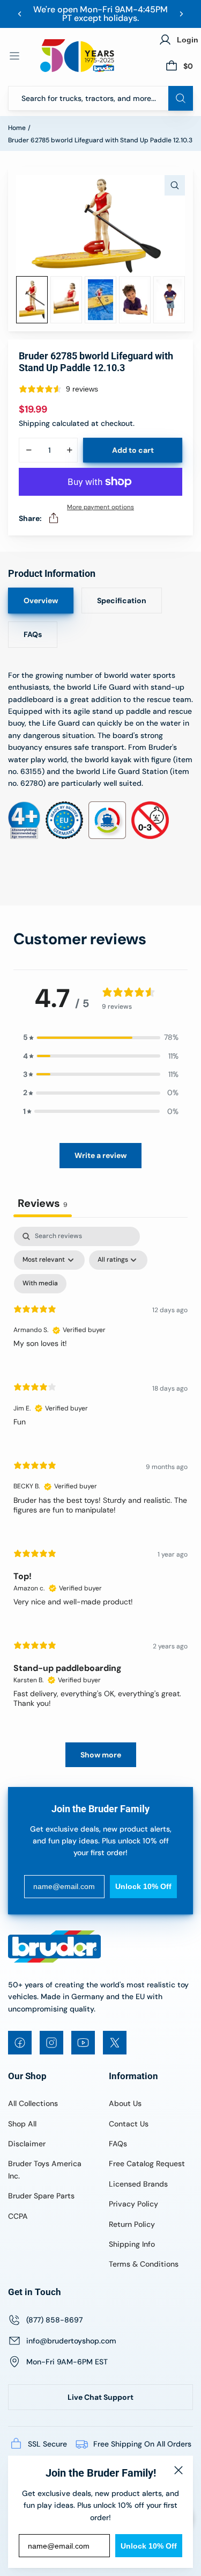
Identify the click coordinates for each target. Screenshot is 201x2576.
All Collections (33, 2103)
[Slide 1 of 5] (32, 300)
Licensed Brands (138, 2184)
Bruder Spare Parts (41, 2196)
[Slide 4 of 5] (135, 300)
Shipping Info (132, 2244)
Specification (122, 600)
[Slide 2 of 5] (66, 300)
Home (17, 128)
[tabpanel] (100, 1502)
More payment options (100, 507)
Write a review (100, 1155)
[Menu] (14, 56)
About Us (125, 2103)
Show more (101, 1755)
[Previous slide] (20, 14)
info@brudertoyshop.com (71, 2341)
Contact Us (129, 2124)
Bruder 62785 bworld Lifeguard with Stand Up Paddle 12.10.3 (100, 140)
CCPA (18, 2216)
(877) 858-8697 (54, 2320)
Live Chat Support (100, 2397)
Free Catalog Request (147, 2163)
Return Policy (132, 2224)
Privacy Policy (133, 2204)
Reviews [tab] (43, 1203)
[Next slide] (181, 14)
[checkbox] (40, 1284)
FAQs (33, 634)
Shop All (22, 2124)
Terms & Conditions (144, 2264)
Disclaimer (27, 2144)
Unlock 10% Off (149, 2546)
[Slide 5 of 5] (169, 300)
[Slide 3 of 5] (100, 300)
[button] (101, 1037)
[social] (20, 2043)
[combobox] (100, 98)
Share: (30, 518)
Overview (41, 600)
